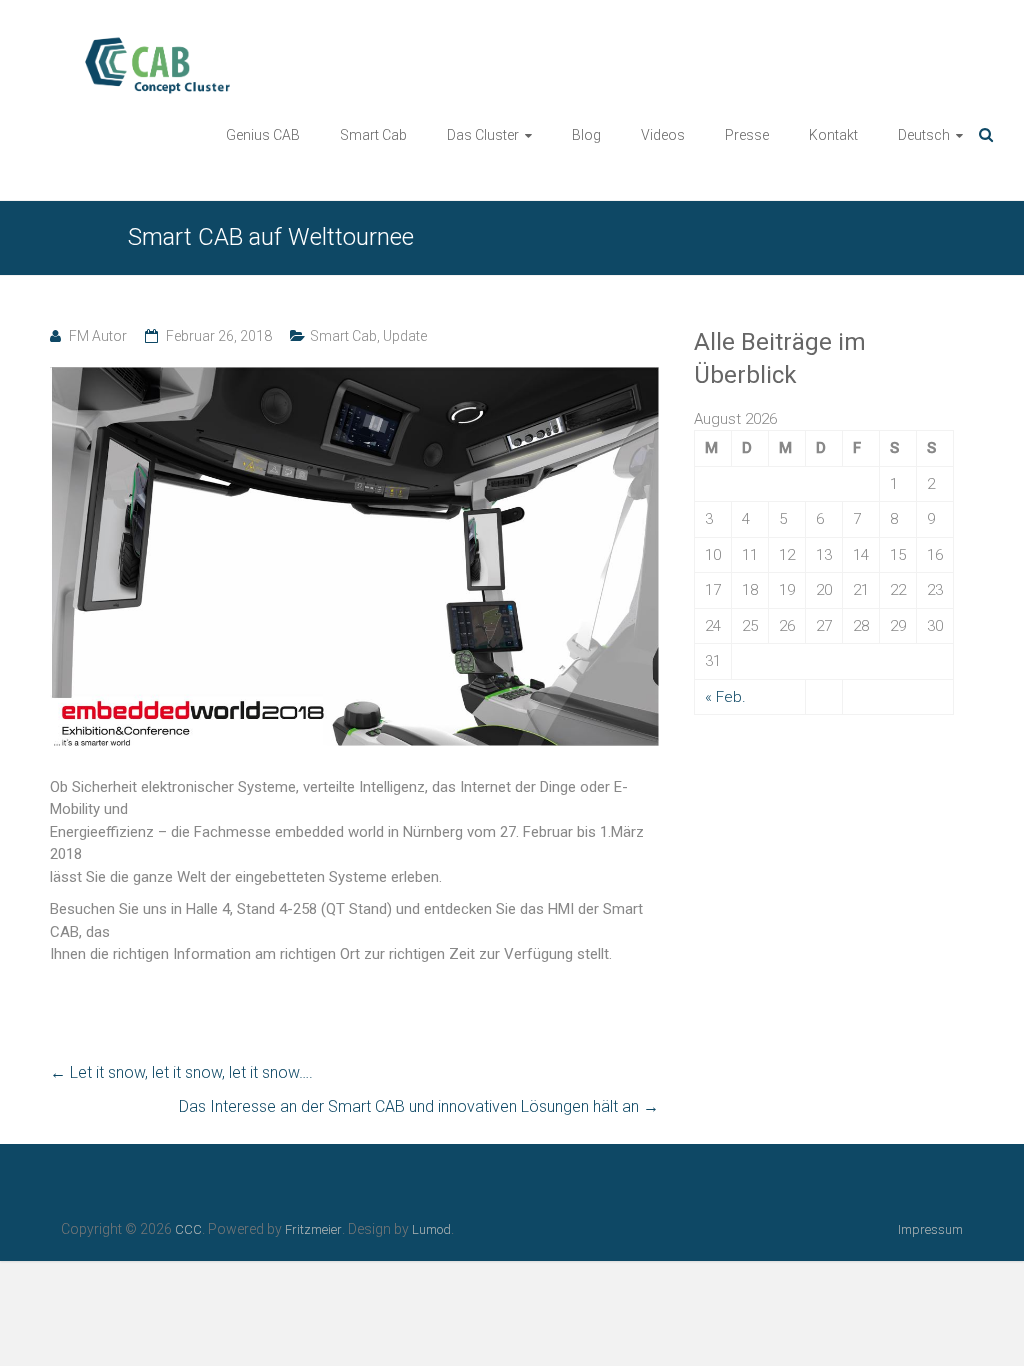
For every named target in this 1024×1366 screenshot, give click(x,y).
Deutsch (924, 135)
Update (405, 336)
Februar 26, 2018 (219, 336)
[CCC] (132, 46)
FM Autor (98, 336)
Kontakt (833, 135)
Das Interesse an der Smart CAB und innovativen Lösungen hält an (419, 1106)
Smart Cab (373, 135)
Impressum (930, 1229)
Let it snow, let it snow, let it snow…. (181, 1072)
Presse (747, 135)
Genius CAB (263, 135)
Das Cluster (483, 135)
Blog (586, 135)
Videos (663, 135)
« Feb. (725, 697)
